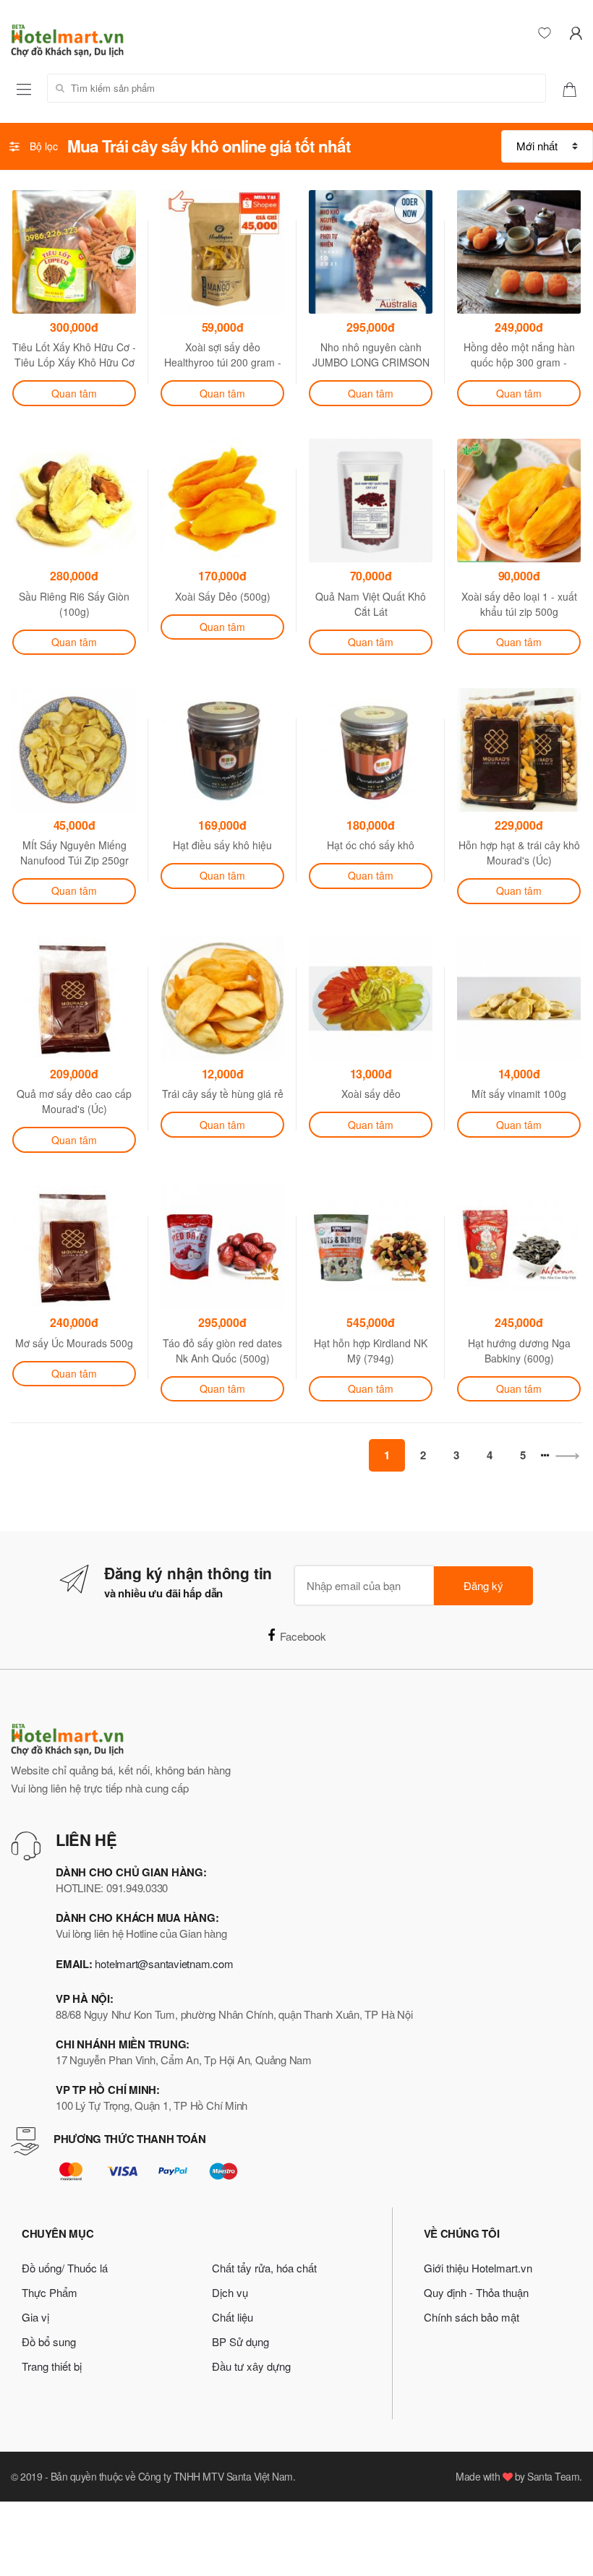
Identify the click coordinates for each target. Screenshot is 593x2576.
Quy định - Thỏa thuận (476, 2292)
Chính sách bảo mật (472, 2317)
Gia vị (35, 2317)
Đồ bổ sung (49, 2341)
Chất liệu (232, 2317)
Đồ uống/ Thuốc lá (65, 2268)
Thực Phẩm (50, 2292)
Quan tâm (74, 393)
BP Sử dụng (240, 2341)
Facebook (303, 1636)
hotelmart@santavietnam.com (164, 1963)
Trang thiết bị (52, 2366)
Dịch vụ (230, 2292)
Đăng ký (483, 1585)
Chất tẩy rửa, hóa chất (264, 2268)
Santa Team (553, 2476)
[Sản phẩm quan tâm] (575, 88)
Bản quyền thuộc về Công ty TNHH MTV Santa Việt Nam (172, 2476)
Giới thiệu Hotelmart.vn (478, 2268)
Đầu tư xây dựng (251, 2366)
